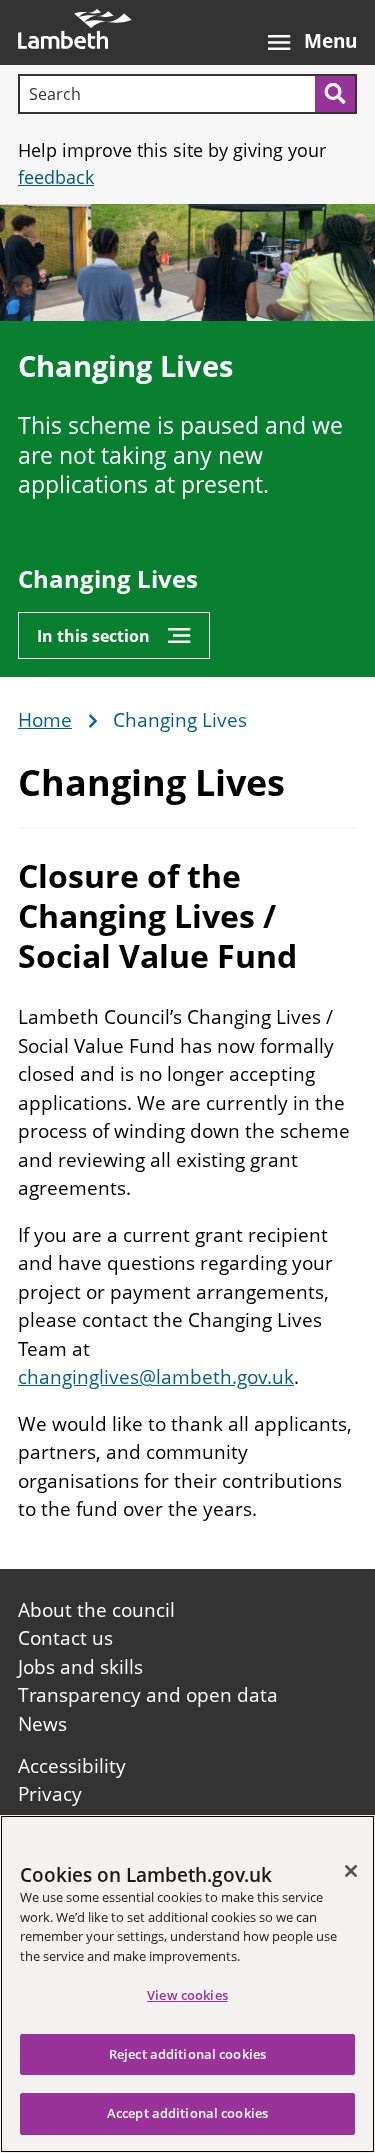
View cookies (187, 1995)
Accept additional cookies (187, 2113)
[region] (187, 1984)
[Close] (351, 1871)
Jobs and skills (80, 1667)
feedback (56, 177)
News (42, 1724)
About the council (96, 1610)
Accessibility (72, 1766)
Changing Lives (108, 579)
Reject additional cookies (187, 2054)
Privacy (50, 1794)
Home (45, 721)
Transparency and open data (148, 1695)
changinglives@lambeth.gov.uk (156, 1377)
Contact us (65, 1638)
